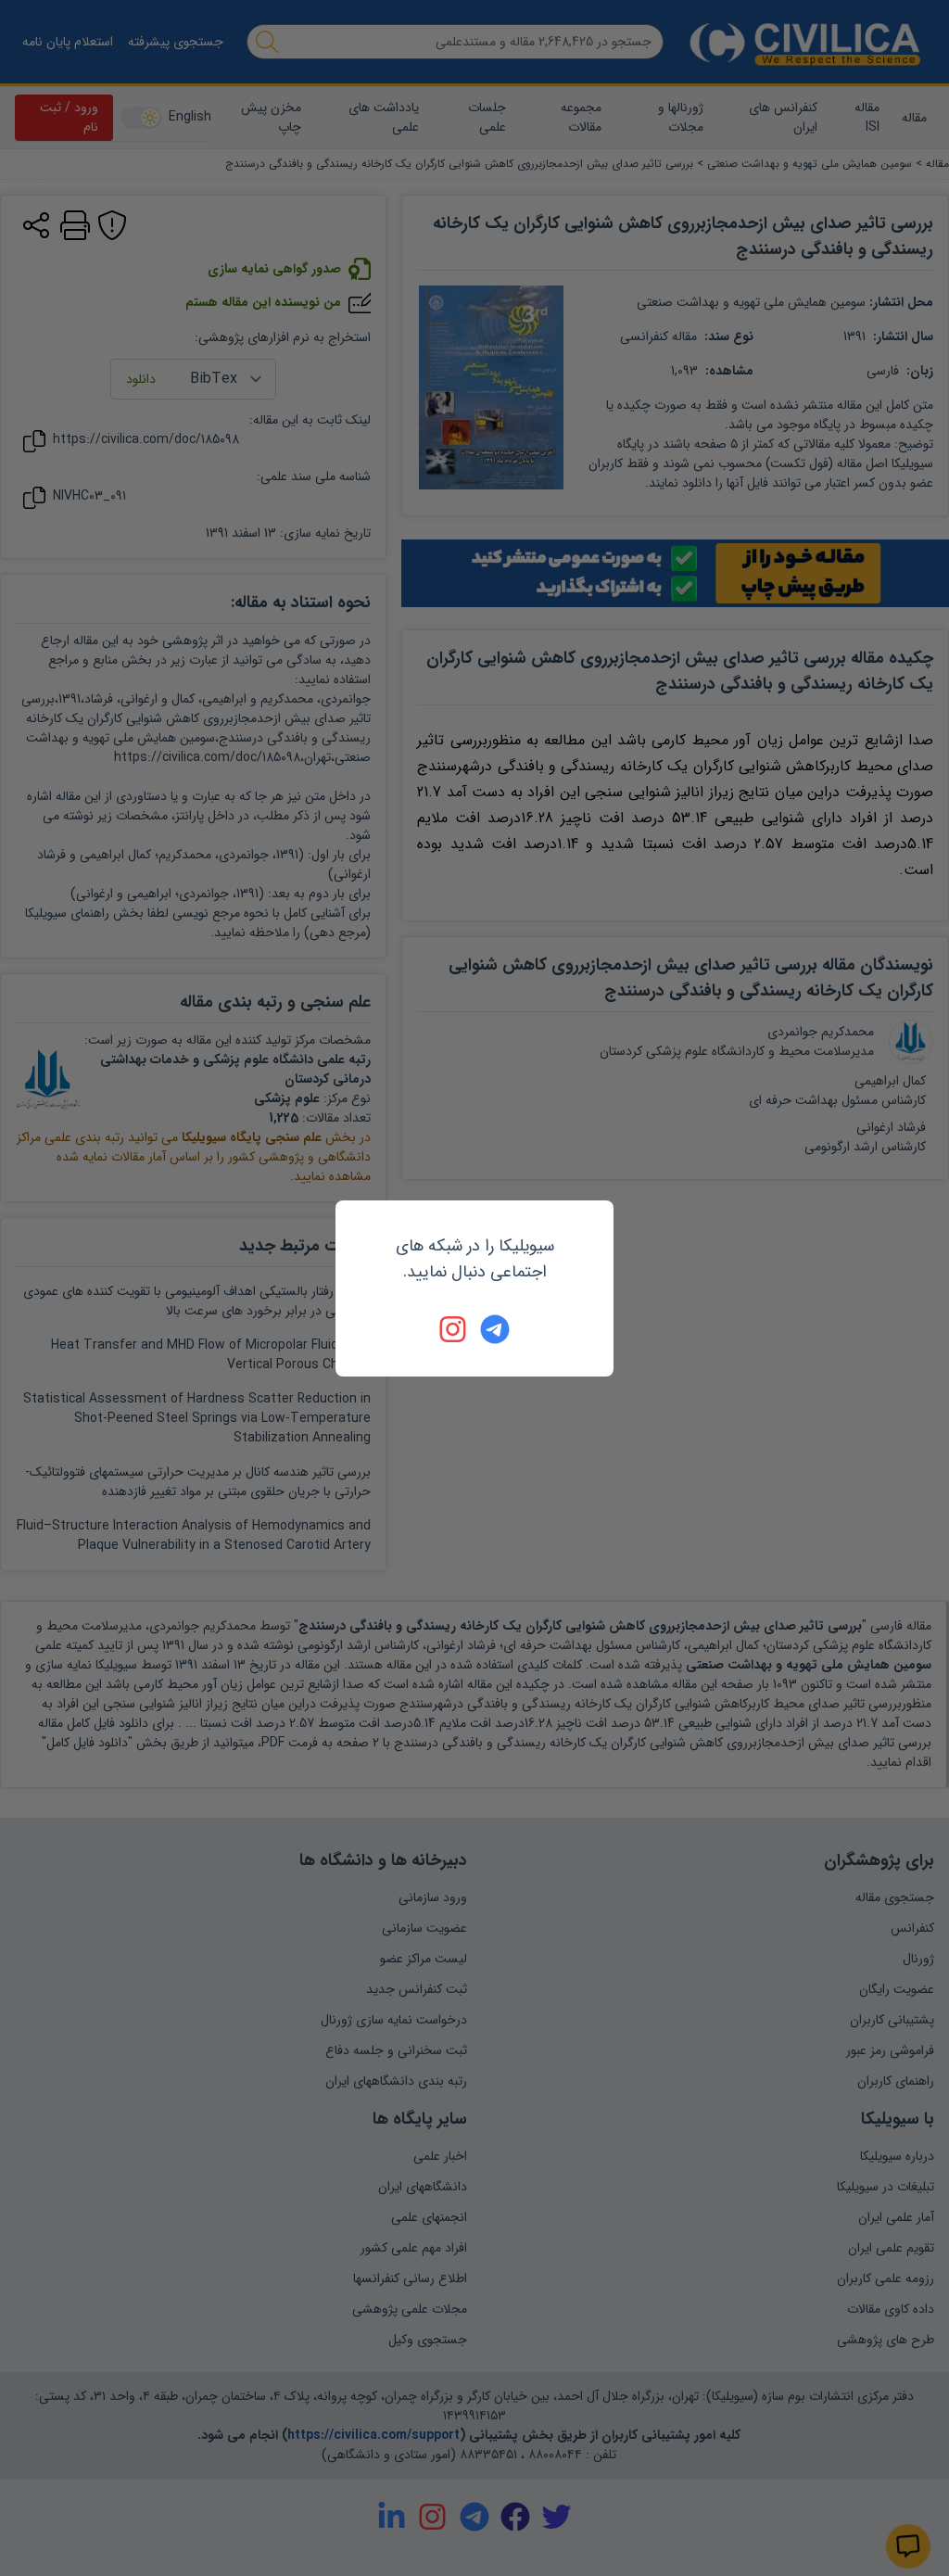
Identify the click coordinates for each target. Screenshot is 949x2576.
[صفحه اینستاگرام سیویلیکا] (454, 1329)
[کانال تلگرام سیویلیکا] (495, 1329)
